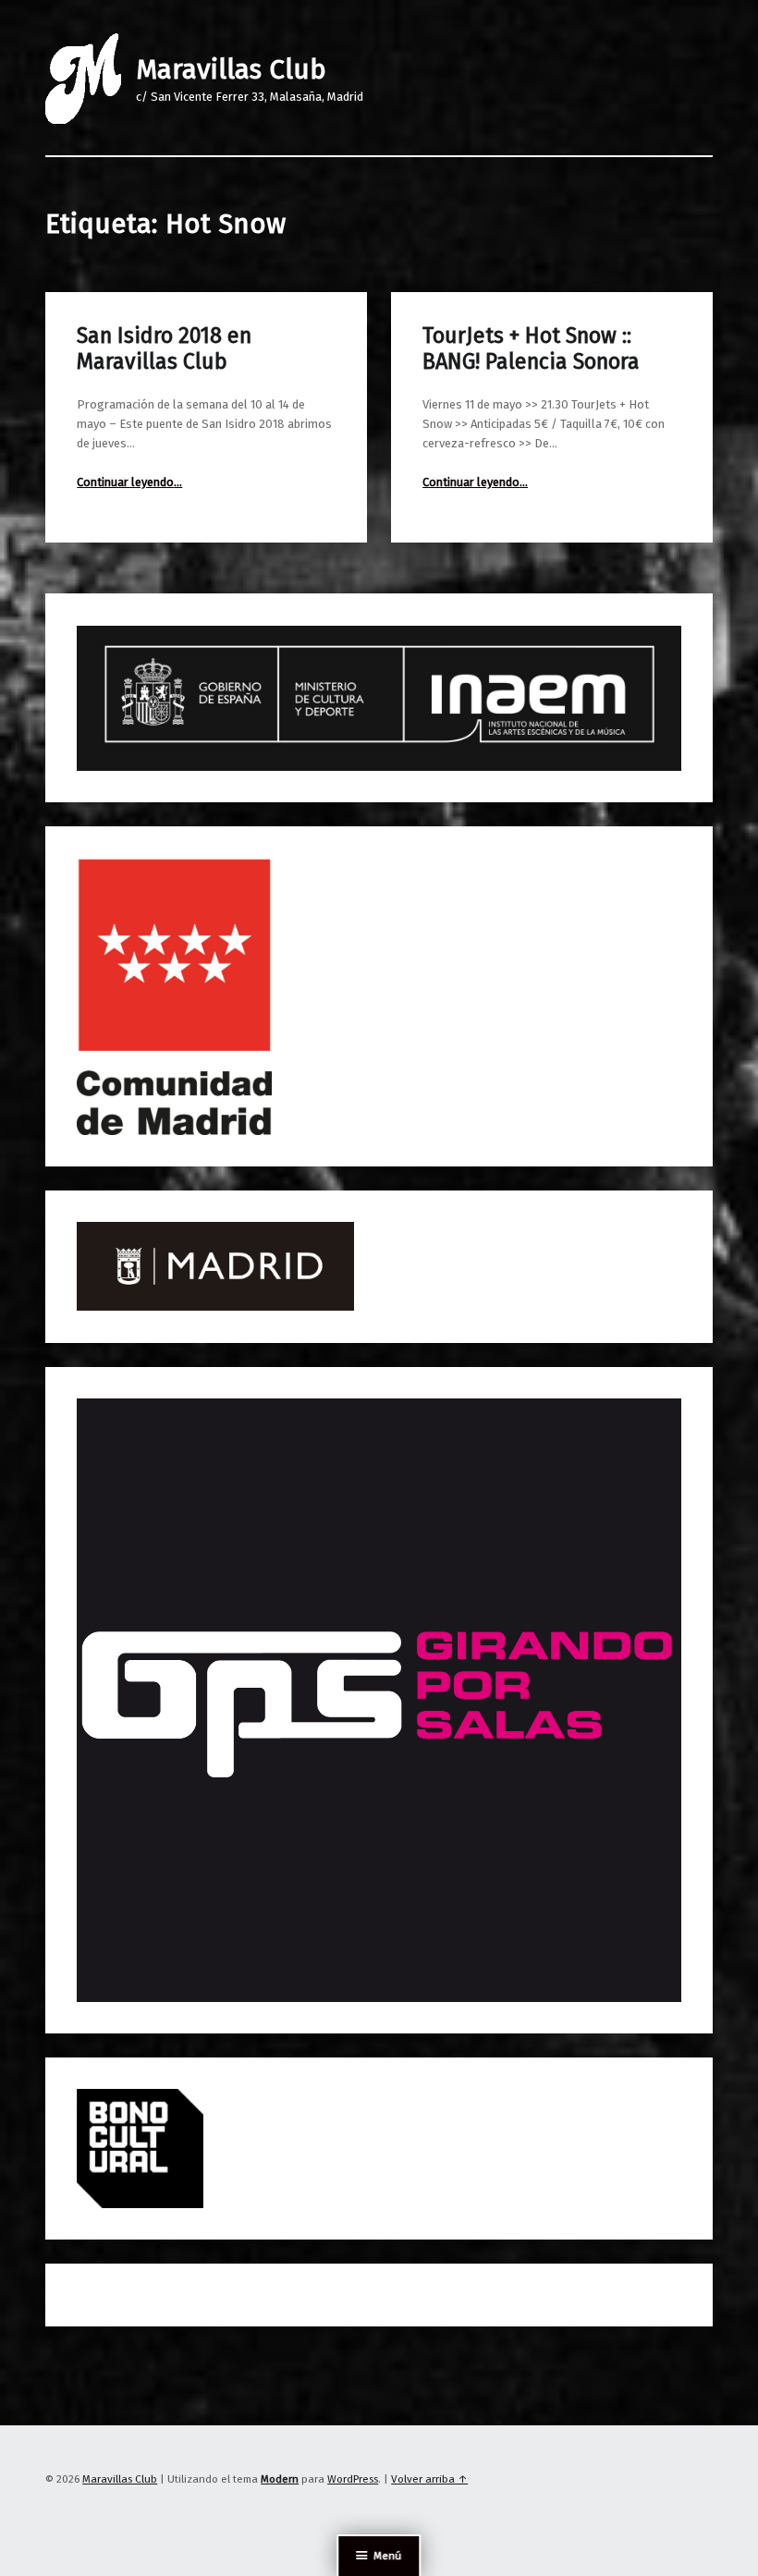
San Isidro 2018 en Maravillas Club (164, 348)
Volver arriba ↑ (429, 2479)
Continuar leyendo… (129, 482)
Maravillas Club (231, 69)
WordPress (353, 2479)
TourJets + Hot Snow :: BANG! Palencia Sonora (531, 348)
